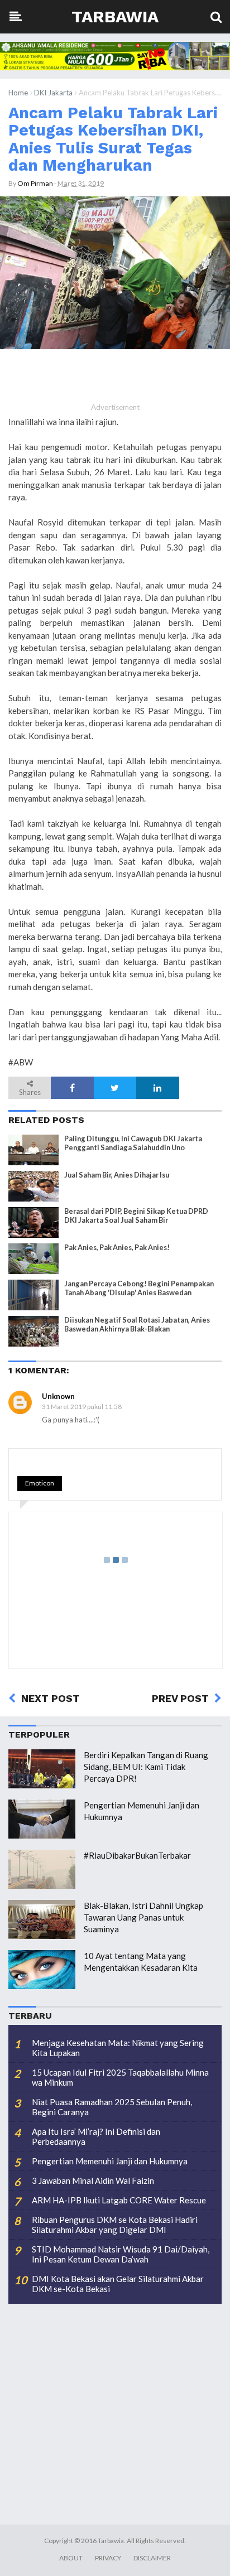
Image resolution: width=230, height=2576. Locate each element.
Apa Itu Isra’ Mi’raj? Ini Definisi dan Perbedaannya (96, 2136)
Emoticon (40, 1483)
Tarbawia (115, 16)
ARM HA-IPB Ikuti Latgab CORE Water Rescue (119, 2200)
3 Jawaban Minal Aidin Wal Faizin (93, 2181)
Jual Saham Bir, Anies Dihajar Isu (117, 1175)
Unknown (58, 1396)
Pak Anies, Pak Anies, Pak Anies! (117, 1248)
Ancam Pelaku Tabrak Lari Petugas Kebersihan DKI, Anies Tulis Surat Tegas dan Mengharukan (113, 139)
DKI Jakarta (53, 93)
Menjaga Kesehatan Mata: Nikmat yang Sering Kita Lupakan (118, 2048)
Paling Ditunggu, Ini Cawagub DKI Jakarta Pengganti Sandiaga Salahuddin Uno (133, 1143)
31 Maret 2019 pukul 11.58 (82, 1407)
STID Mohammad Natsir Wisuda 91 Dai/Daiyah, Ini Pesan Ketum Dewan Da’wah (121, 2254)
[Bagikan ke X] (115, 1088)
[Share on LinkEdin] (157, 1088)
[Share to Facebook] (72, 1088)
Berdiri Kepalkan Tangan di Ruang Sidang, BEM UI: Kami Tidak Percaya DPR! (146, 1767)
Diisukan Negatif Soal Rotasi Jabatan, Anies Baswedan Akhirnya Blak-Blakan (137, 1324)
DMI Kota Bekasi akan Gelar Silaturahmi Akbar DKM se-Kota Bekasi (118, 2284)
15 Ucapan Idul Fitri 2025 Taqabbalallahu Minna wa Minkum (120, 2077)
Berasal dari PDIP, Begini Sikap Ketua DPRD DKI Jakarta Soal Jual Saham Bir (136, 1215)
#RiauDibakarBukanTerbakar (137, 1855)
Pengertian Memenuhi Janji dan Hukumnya (110, 2161)
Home (18, 93)
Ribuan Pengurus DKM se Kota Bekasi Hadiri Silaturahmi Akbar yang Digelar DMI (115, 2225)
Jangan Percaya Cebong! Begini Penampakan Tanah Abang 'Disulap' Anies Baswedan (139, 1288)
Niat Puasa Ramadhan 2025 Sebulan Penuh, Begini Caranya (112, 2107)
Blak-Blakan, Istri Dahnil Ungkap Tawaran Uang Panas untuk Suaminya (143, 1917)
